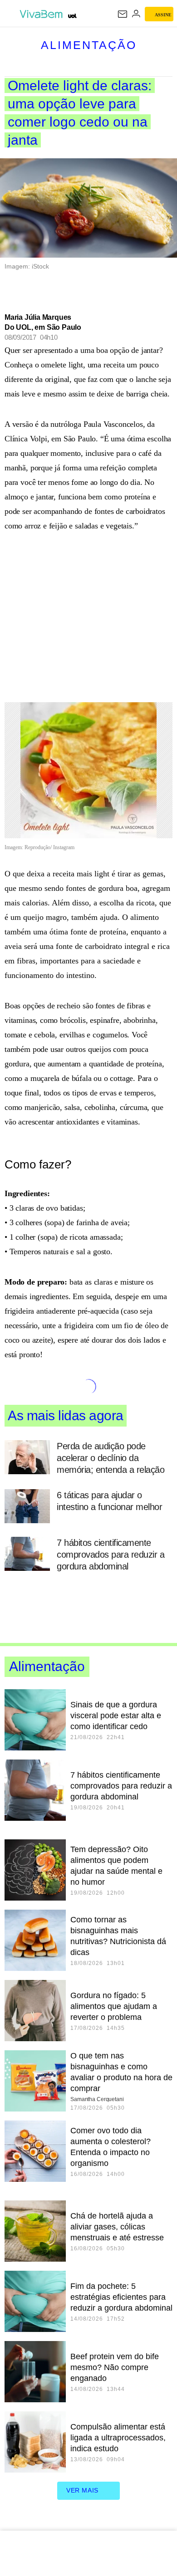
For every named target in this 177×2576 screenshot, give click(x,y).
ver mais (82, 2490)
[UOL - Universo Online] (72, 16)
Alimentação (89, 45)
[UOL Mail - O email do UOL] (123, 14)
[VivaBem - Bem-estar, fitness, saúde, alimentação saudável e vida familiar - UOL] (43, 14)
